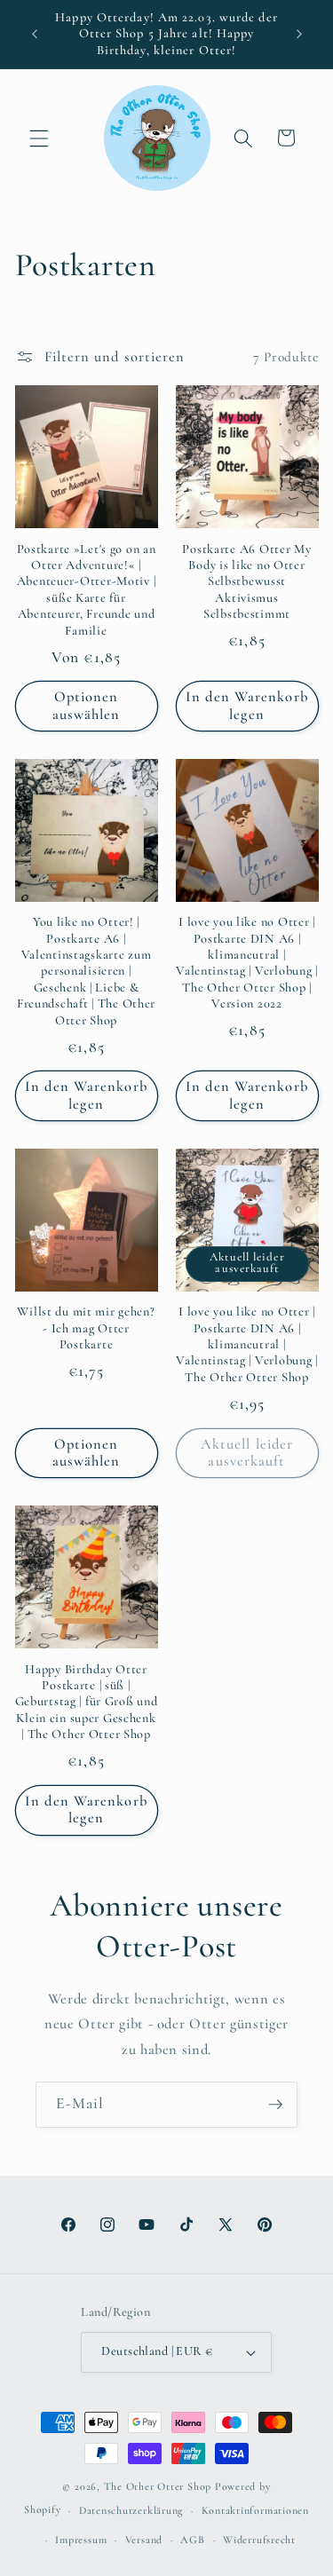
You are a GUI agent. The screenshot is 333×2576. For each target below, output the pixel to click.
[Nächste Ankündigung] (299, 35)
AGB (192, 2540)
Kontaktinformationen (255, 2510)
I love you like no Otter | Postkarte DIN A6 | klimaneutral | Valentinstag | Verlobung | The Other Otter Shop (247, 1344)
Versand (144, 2540)
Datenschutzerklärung (131, 2510)
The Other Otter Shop (158, 2486)
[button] (39, 138)
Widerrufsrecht (259, 2540)
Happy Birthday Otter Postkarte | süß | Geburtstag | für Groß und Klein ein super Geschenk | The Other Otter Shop (87, 1702)
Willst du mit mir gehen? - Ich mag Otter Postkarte (86, 1328)
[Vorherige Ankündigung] (35, 35)
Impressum (81, 2540)
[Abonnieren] (275, 2105)
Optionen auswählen (87, 706)
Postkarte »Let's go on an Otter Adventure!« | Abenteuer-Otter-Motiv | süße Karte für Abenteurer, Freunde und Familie (87, 590)
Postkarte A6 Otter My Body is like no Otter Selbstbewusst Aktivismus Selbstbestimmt (246, 581)
